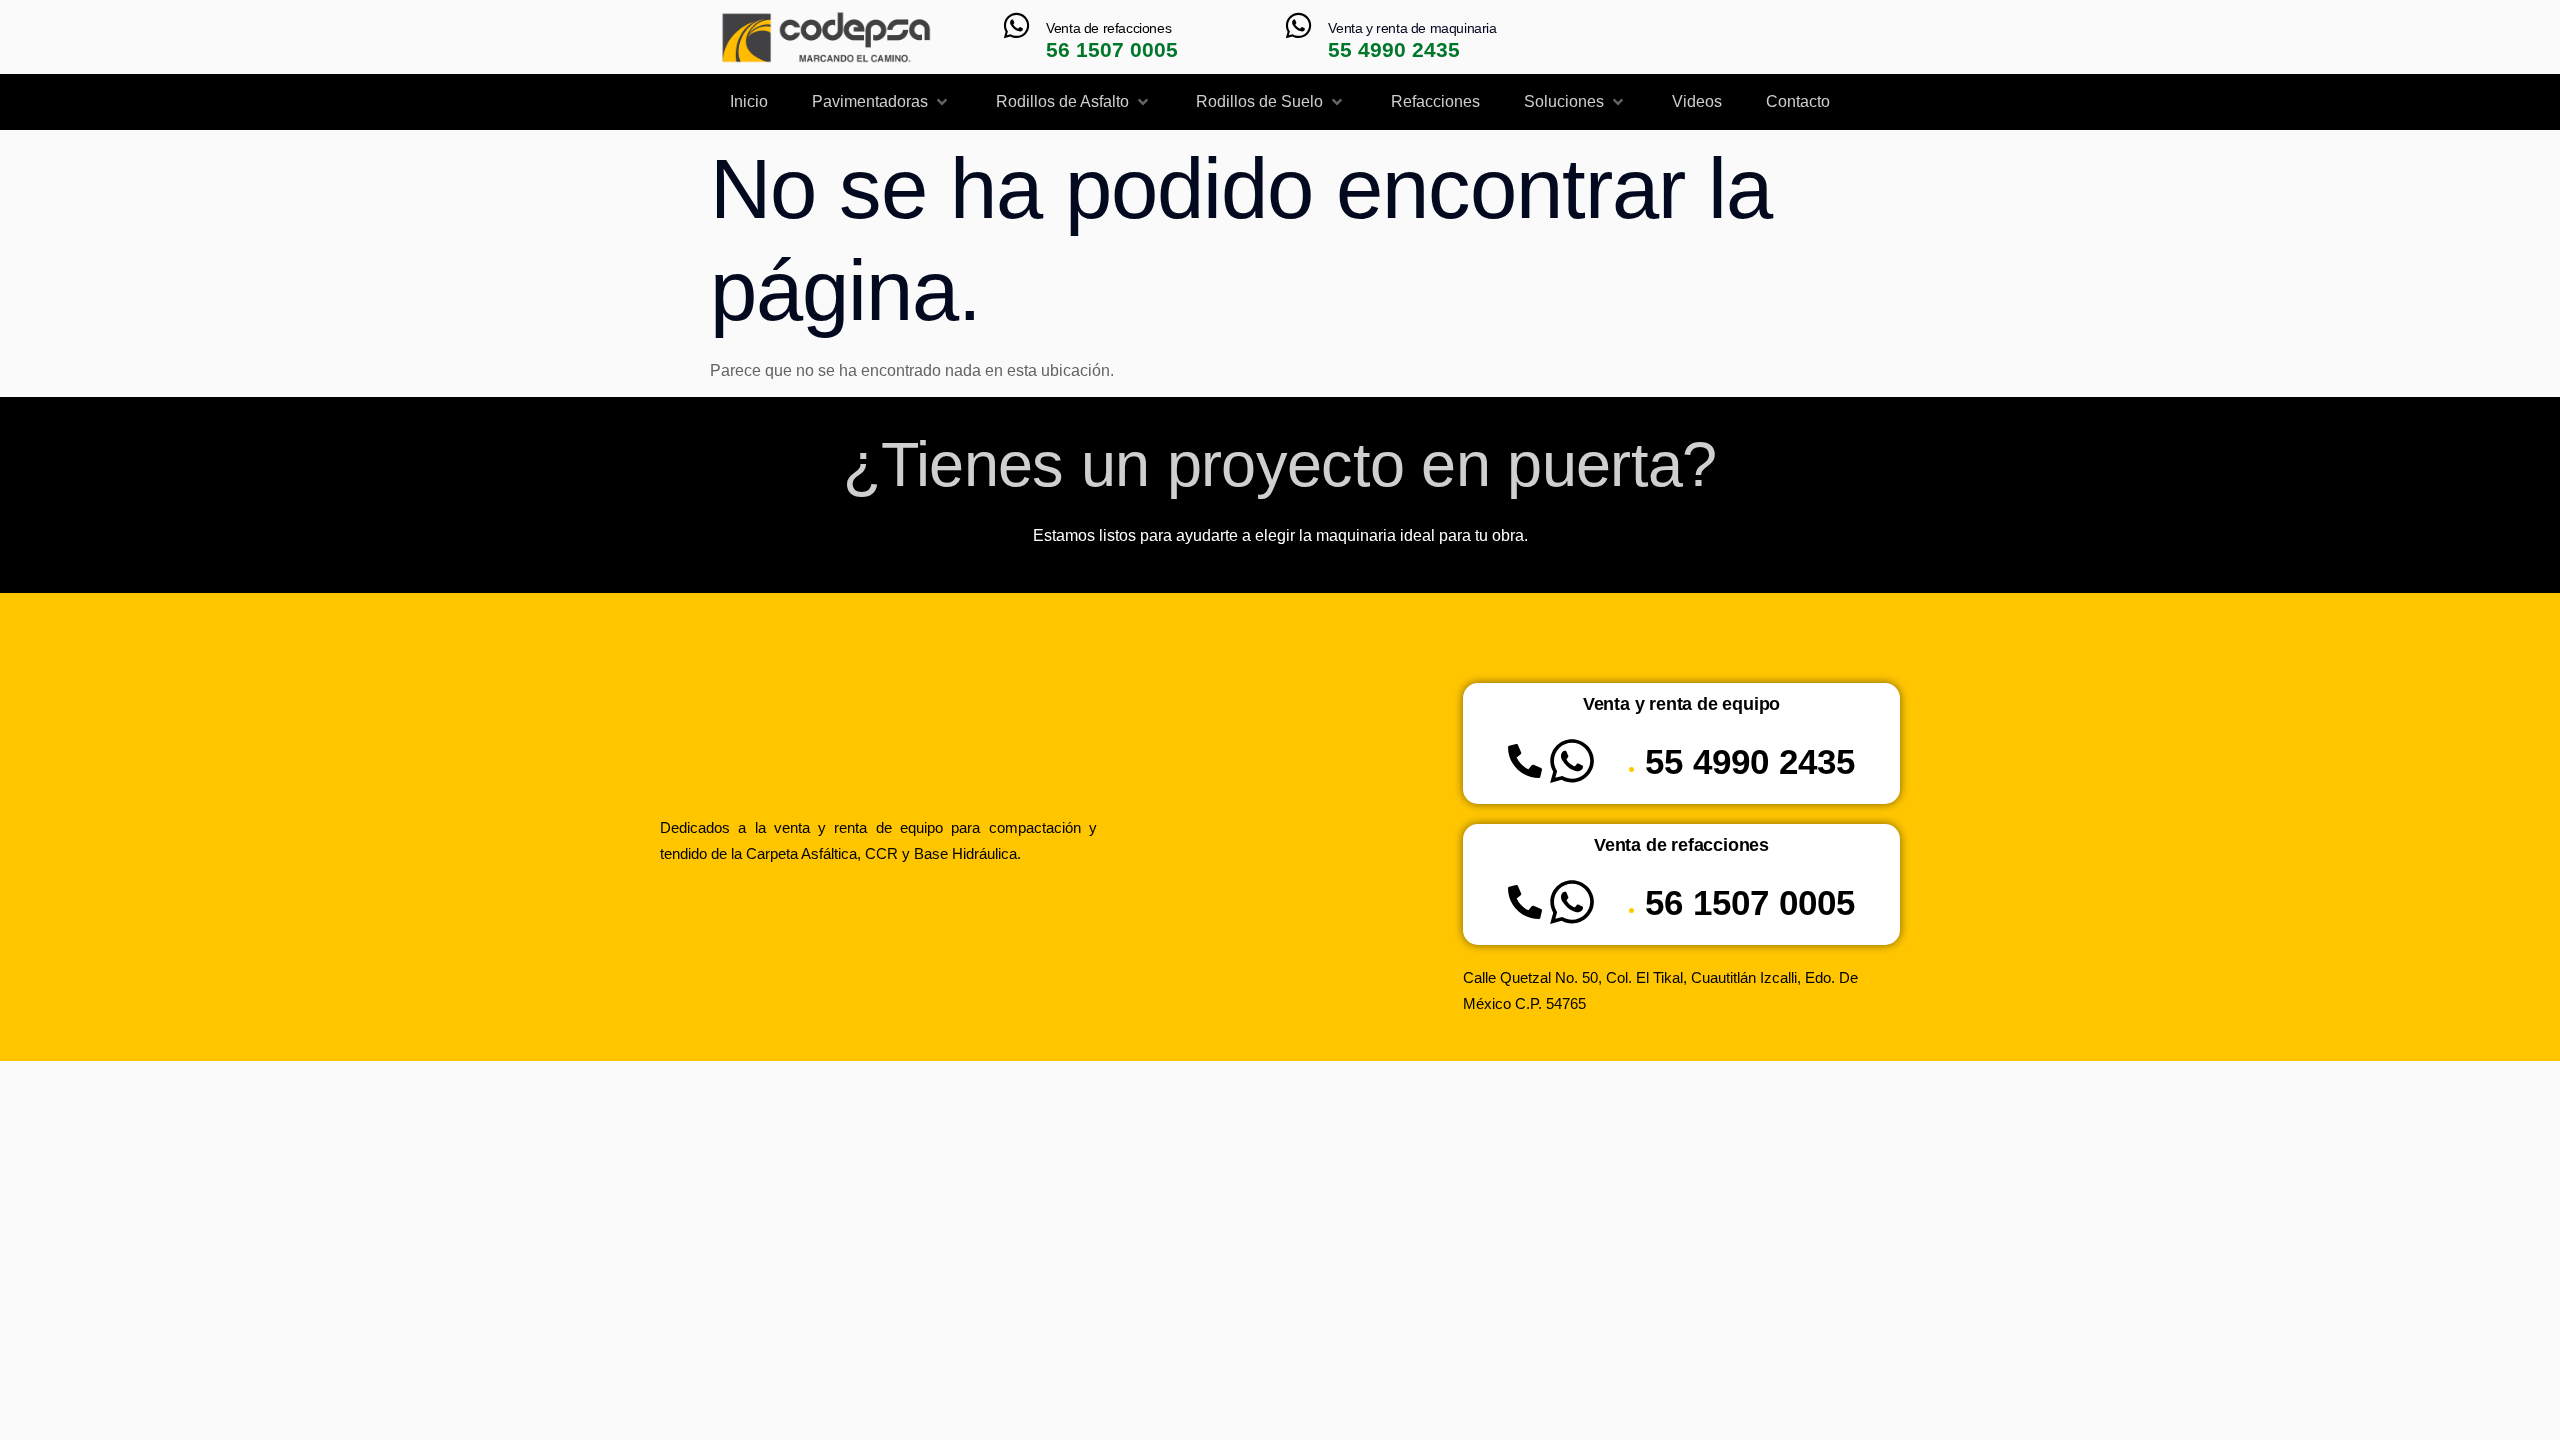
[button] (881, 102)
